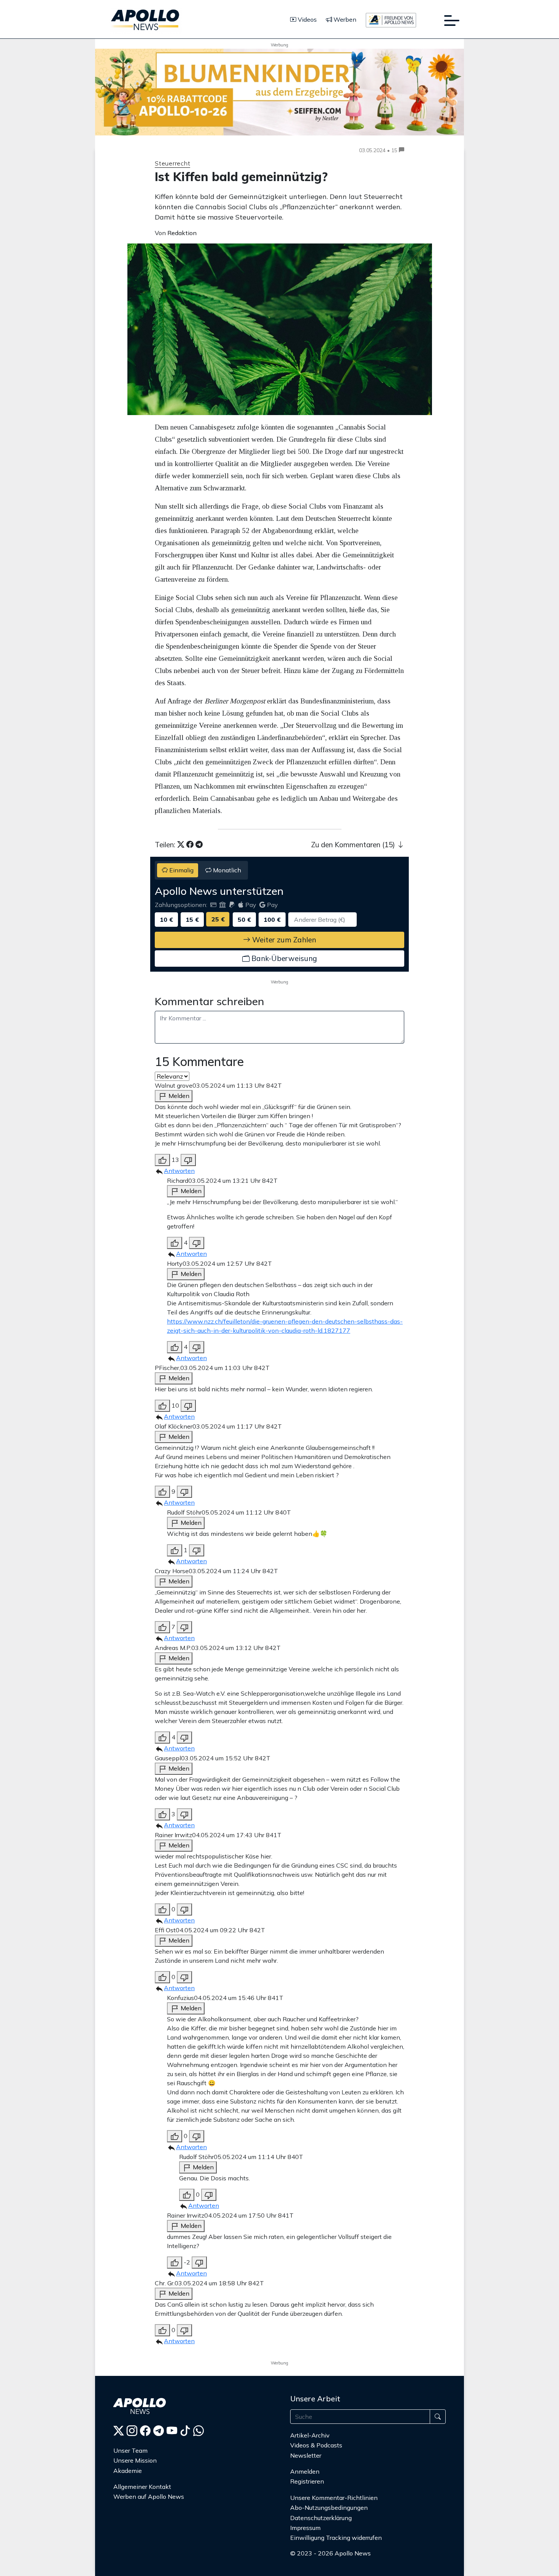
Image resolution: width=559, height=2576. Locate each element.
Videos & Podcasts (316, 2445)
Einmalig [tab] (181, 870)
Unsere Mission (135, 2460)
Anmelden (306, 2471)
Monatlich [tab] (226, 870)
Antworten (179, 1171)
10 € (166, 920)
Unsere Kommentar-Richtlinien (334, 2498)
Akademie (128, 2471)
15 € (192, 920)
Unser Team (130, 2450)
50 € (244, 920)
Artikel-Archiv (310, 2435)
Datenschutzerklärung (321, 2518)
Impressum (305, 2528)
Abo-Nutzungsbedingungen (329, 2508)
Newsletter (306, 2455)
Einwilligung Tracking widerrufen (336, 2538)
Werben (344, 19)
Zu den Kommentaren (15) (354, 845)
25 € (218, 919)
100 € (272, 920)
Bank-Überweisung (283, 958)
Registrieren (307, 2481)
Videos (306, 19)
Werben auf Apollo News (149, 2496)
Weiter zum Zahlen (283, 940)
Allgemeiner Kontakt (142, 2487)
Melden (178, 1096)
